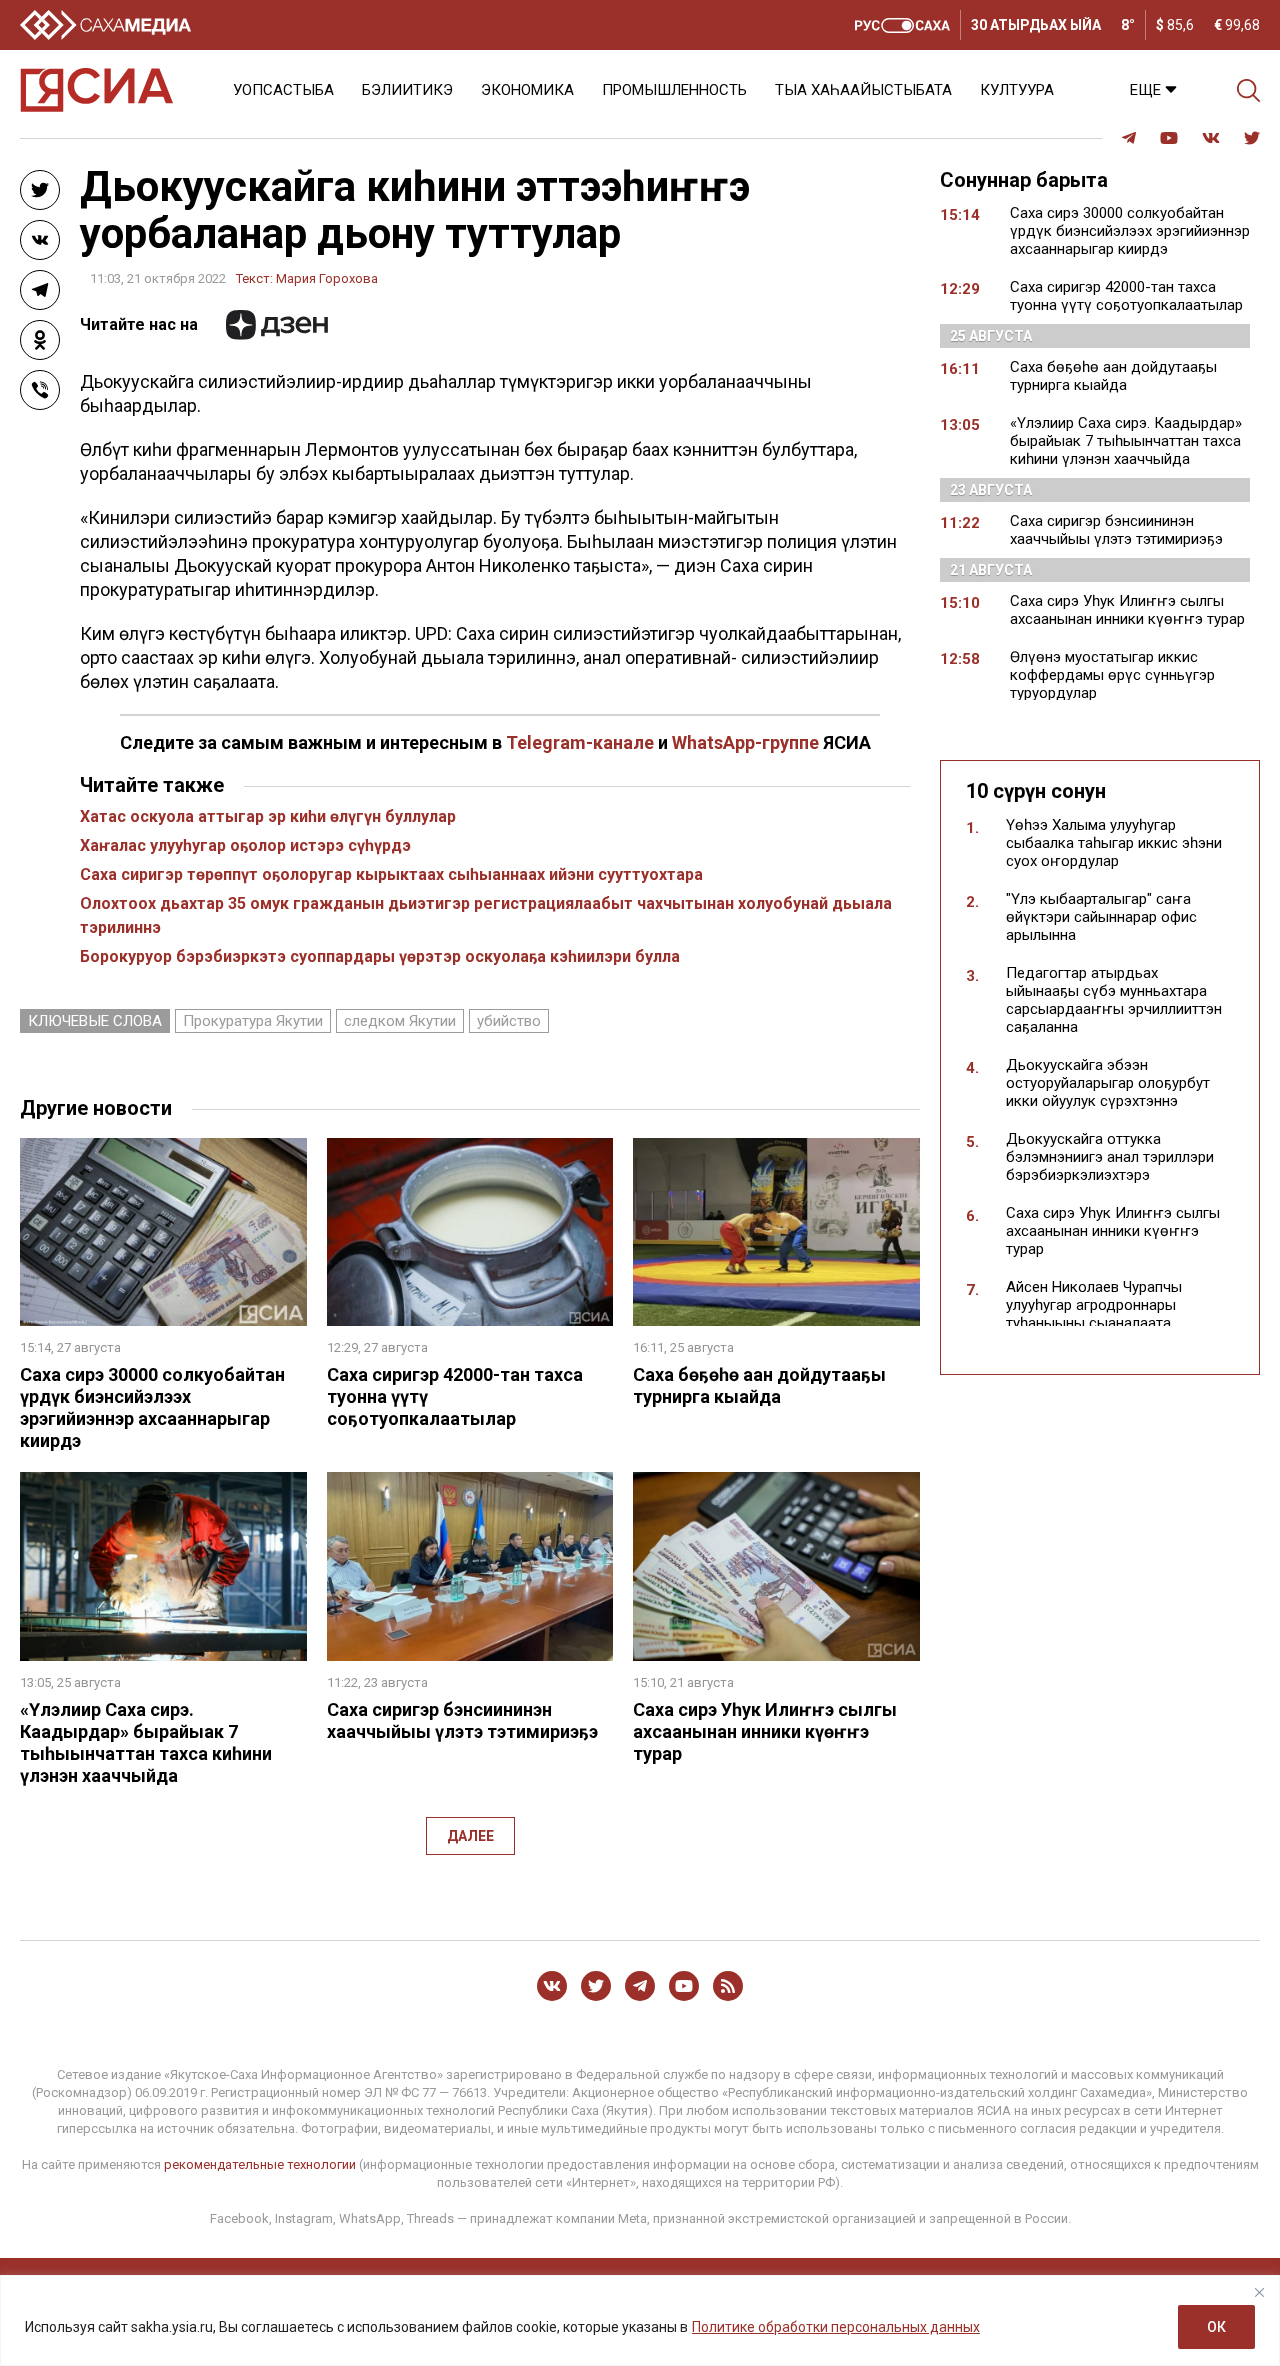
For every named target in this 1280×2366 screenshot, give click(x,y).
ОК (1216, 2327)
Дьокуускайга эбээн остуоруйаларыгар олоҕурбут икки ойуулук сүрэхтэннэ (1108, 1083)
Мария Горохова (327, 278)
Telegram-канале (580, 742)
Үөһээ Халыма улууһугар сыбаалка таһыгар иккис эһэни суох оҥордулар (1114, 843)
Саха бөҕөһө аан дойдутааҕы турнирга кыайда (759, 1385)
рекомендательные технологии (260, 2164)
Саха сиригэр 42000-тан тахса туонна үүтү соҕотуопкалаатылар (1126, 296)
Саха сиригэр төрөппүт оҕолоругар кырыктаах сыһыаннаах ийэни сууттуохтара (391, 874)
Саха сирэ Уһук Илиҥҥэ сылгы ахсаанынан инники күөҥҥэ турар (765, 1731)
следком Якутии (400, 1021)
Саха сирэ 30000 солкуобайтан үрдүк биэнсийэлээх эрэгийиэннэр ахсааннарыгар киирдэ (152, 1407)
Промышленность (674, 90)
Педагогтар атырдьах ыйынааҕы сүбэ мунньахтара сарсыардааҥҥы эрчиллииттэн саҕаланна (1114, 1000)
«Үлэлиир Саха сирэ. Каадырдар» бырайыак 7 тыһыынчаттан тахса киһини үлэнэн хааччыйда (146, 1742)
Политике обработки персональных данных (836, 2327)
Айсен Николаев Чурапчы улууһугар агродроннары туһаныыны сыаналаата (1094, 1305)
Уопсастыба (283, 90)
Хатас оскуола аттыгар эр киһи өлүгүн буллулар (268, 816)
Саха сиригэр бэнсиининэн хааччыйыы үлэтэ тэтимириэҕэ (462, 1720)
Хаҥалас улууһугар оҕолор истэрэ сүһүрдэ (245, 845)
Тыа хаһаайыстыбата (863, 90)
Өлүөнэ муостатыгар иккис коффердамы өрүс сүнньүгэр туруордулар (1112, 675)
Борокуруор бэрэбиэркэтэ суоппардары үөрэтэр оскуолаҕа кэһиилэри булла (380, 956)
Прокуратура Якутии (253, 1021)
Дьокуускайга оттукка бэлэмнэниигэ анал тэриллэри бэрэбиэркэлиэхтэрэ (1110, 1157)
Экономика (527, 90)
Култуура (1017, 90)
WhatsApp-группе (745, 742)
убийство (509, 1021)
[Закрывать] (1259, 2292)
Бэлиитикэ (407, 90)
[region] (640, 2320)
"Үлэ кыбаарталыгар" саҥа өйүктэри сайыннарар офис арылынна (1101, 917)
